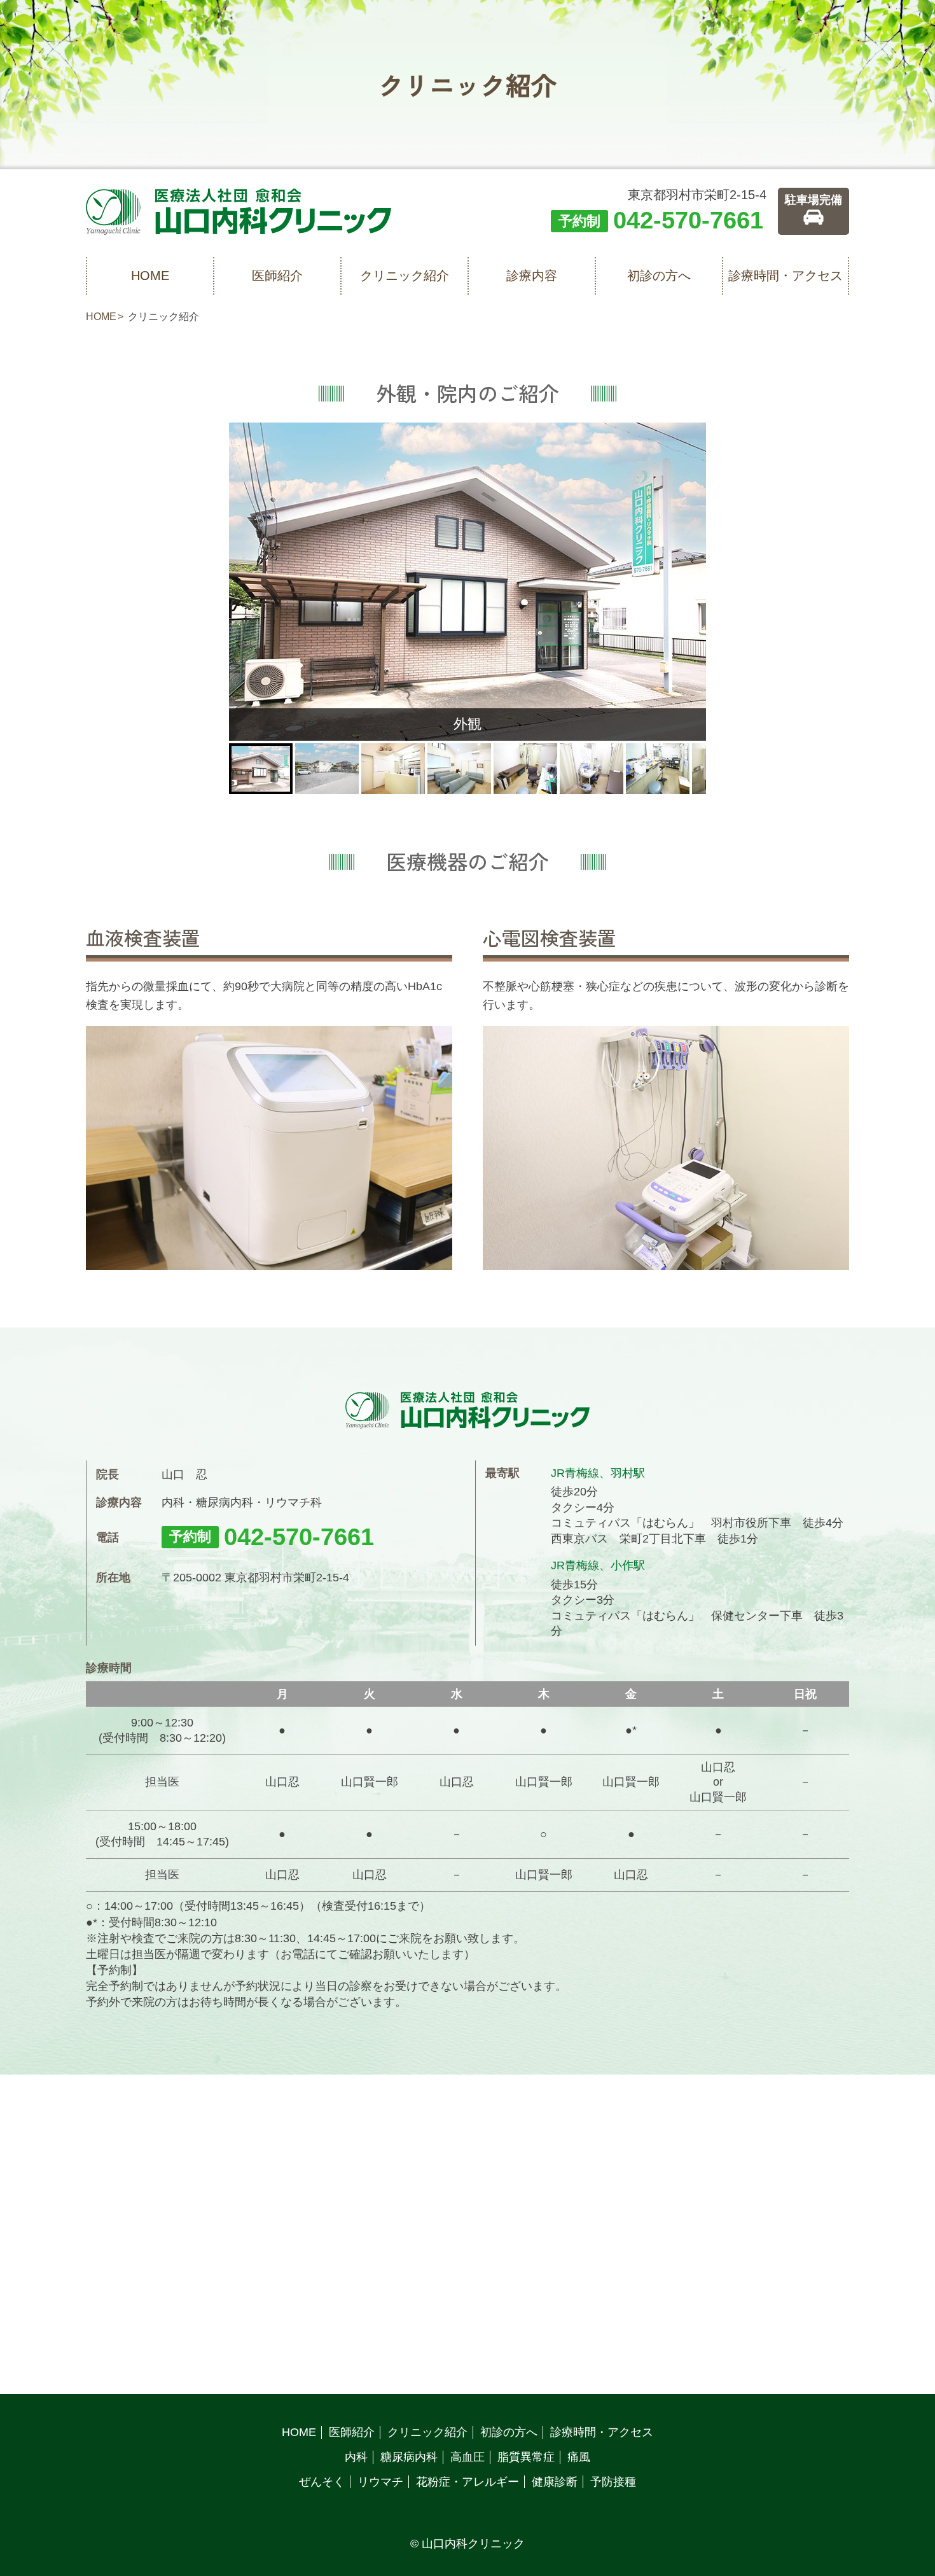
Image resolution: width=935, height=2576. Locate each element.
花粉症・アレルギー (468, 2482)
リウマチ (380, 2482)
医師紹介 (277, 276)
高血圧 (468, 2457)
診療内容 (532, 276)
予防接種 (613, 2482)
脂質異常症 (526, 2457)
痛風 (579, 2457)
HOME (150, 276)
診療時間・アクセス (786, 276)
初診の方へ (659, 276)
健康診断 (555, 2482)
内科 (356, 2457)
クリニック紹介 (405, 276)
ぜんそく (322, 2482)
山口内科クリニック (473, 2544)
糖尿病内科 (409, 2457)
